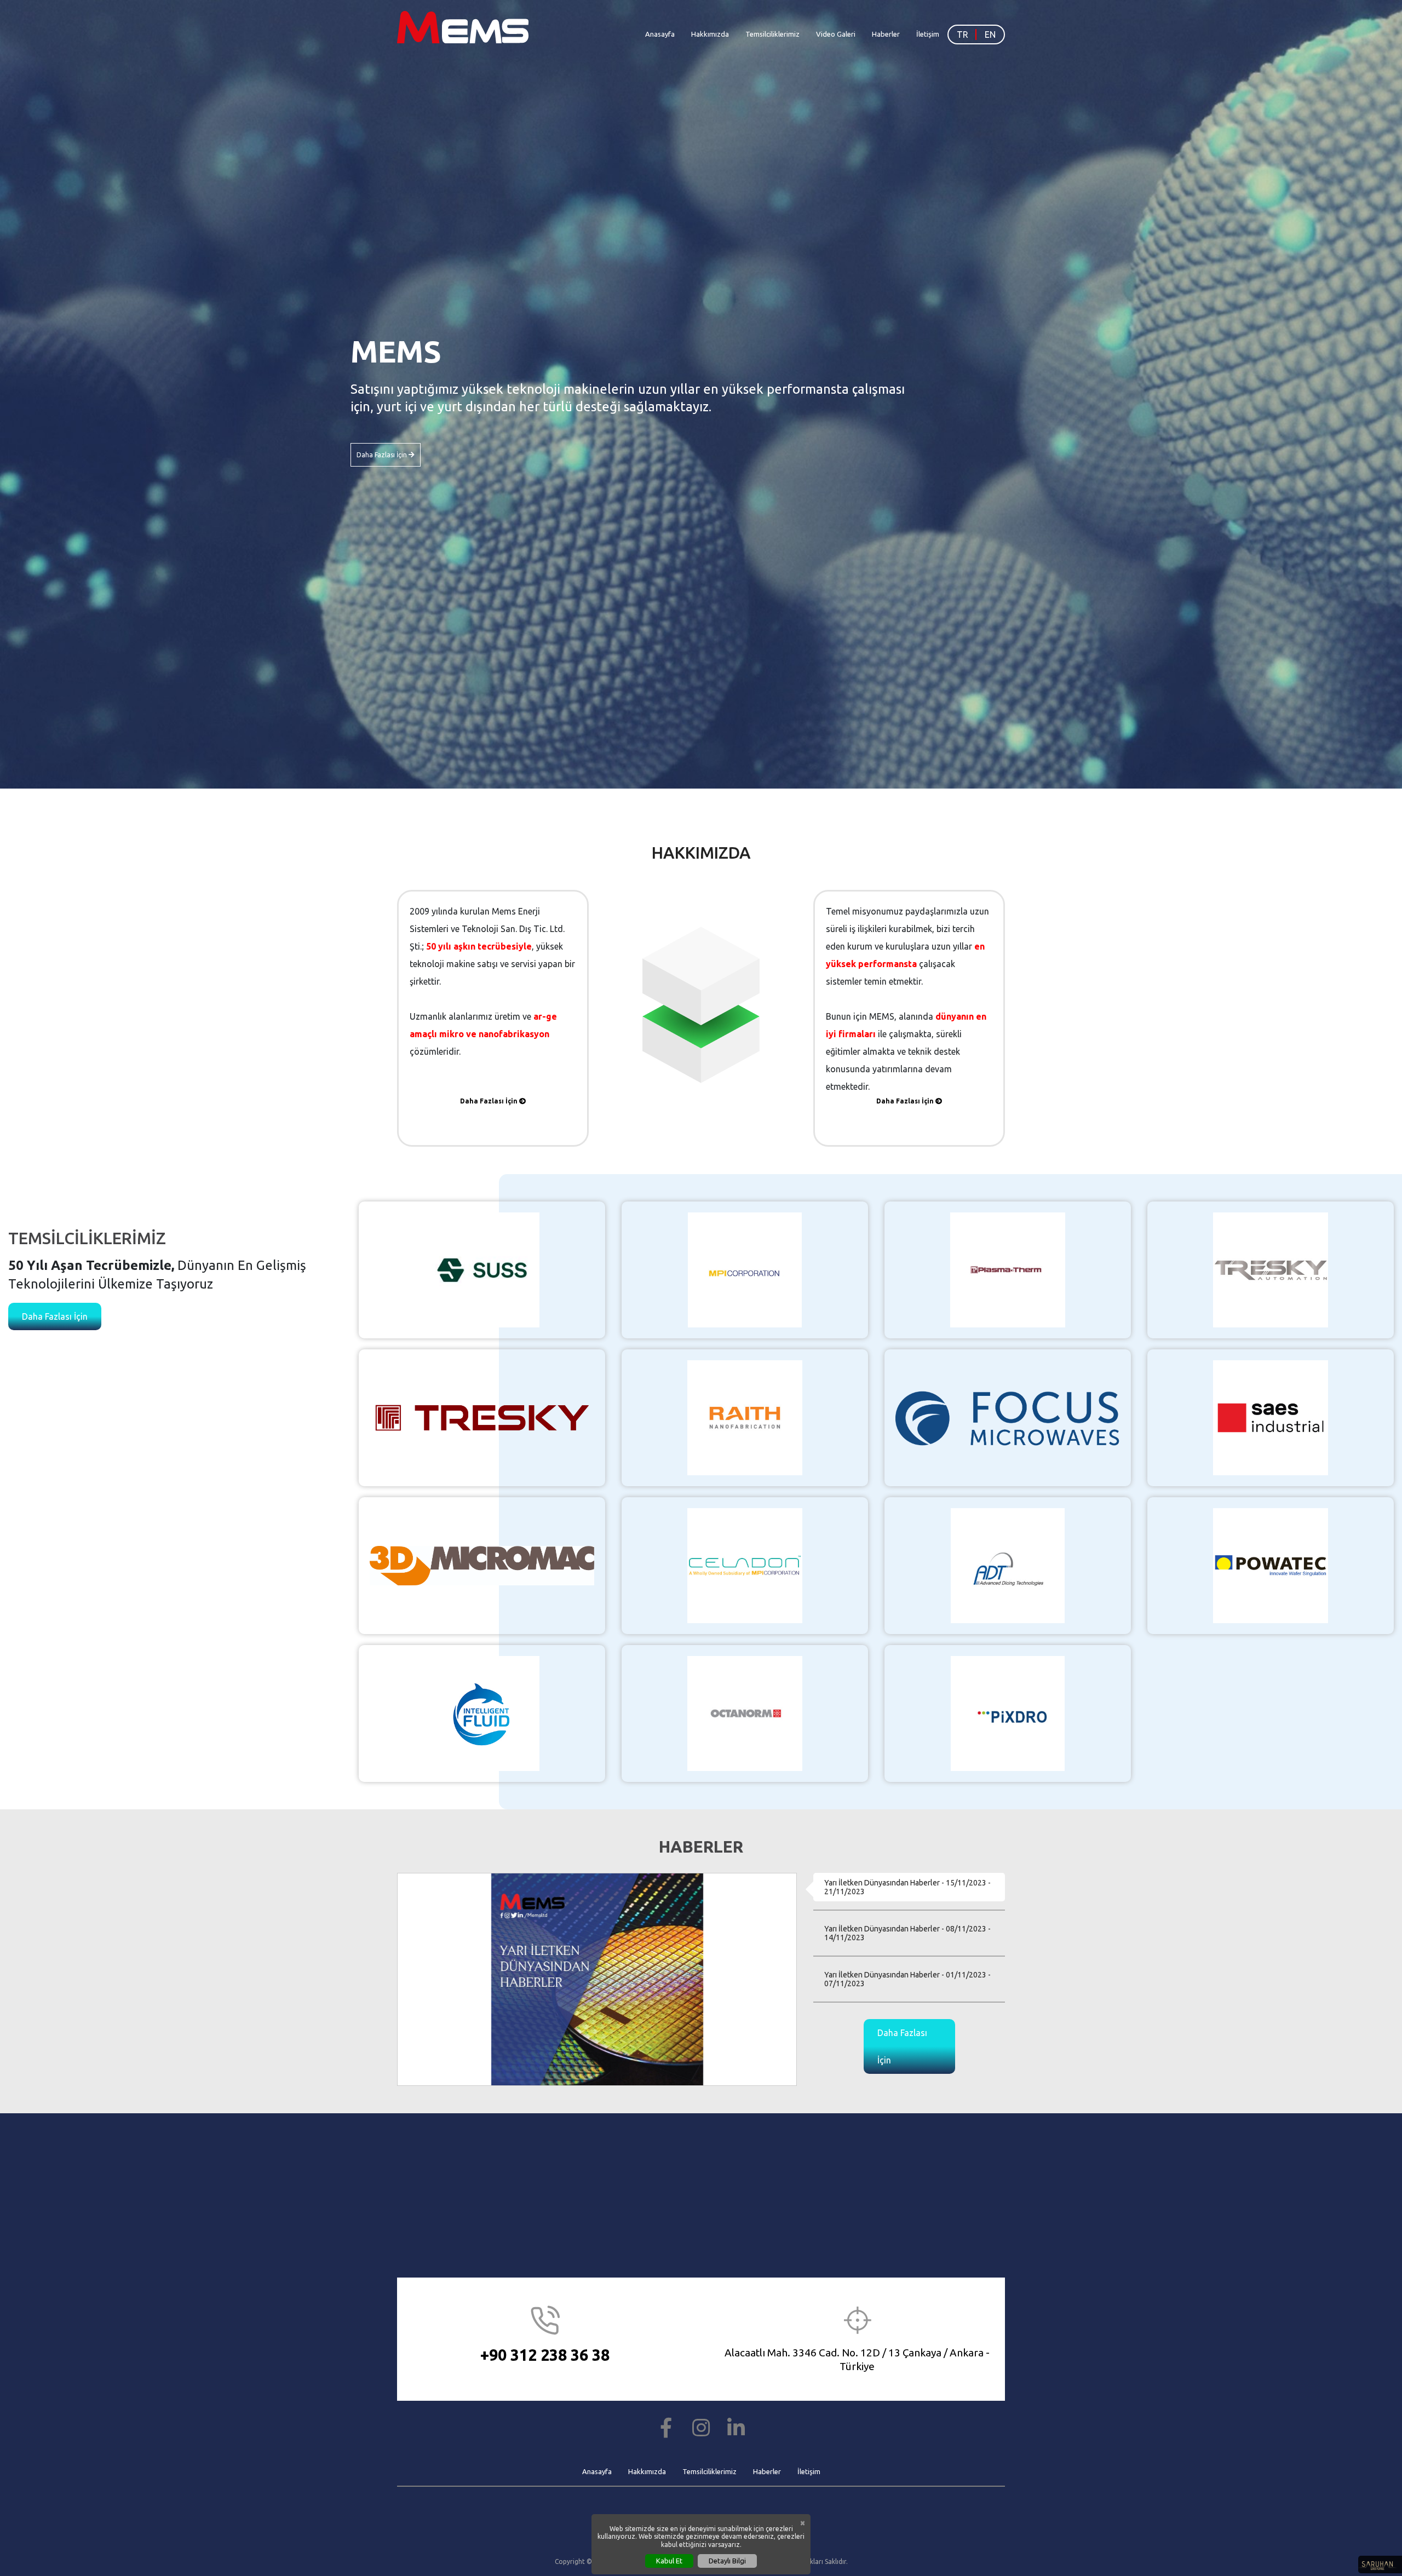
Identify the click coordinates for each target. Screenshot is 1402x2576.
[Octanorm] (745, 1712)
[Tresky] (482, 1417)
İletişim (928, 34)
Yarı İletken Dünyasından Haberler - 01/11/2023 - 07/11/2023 (907, 1979)
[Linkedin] (736, 2428)
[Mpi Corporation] (745, 1269)
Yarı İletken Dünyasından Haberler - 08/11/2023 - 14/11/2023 (907, 1933)
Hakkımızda (710, 34)
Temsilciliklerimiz (772, 34)
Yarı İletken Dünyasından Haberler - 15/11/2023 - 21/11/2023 (907, 1887)
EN (990, 34)
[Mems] (467, 27)
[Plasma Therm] (1008, 1269)
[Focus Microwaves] (1008, 1417)
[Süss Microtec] (482, 1269)
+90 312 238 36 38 (545, 2355)
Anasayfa (660, 34)
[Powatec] (1271, 1565)
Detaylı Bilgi (727, 2561)
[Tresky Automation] (1271, 1269)
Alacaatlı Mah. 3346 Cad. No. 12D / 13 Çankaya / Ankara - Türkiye (857, 2359)
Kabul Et (669, 2561)
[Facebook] (666, 2428)
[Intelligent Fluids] (482, 1712)
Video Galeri (836, 34)
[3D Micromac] (482, 1565)
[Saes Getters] (1271, 1417)
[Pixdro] (1008, 1712)
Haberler (886, 34)
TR (963, 34)
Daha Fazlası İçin (383, 455)
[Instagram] (701, 2428)
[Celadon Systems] (745, 1565)
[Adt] (1008, 1565)
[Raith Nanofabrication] (745, 1417)
